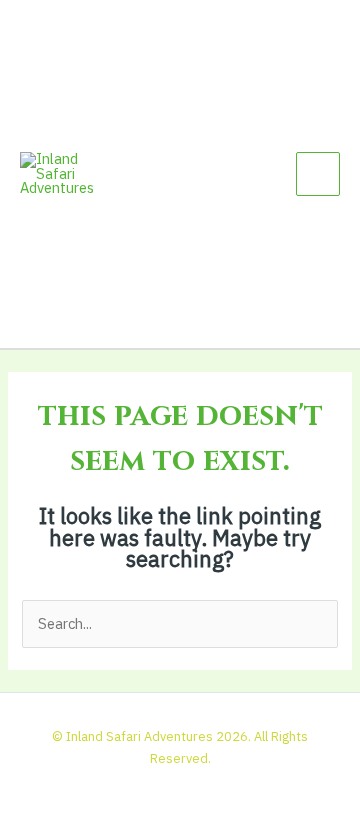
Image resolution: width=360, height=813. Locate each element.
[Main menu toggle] (318, 174)
